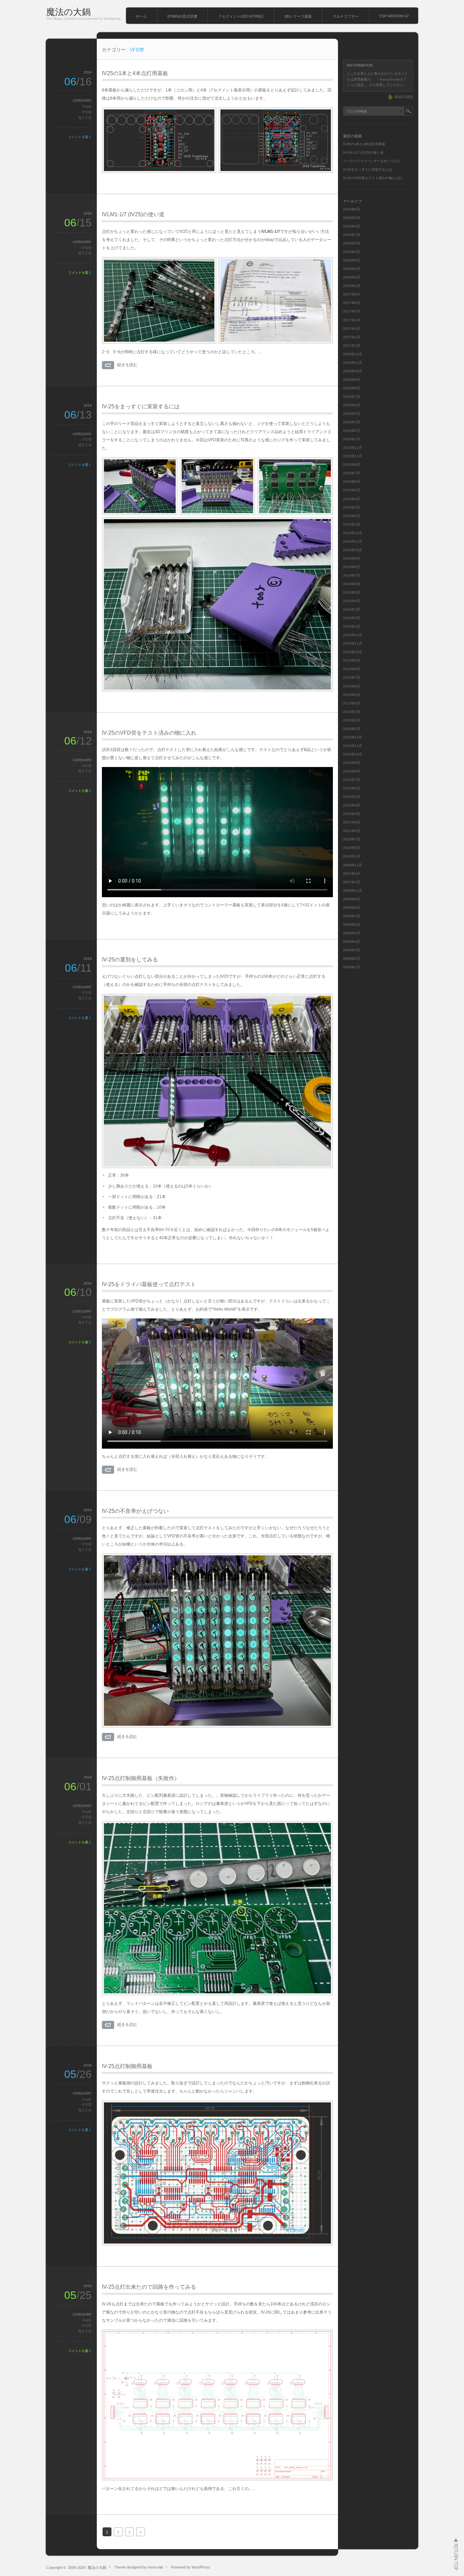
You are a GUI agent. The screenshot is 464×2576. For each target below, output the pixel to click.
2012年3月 (352, 814)
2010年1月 (352, 856)
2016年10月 (353, 371)
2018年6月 (352, 269)
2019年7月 (352, 235)
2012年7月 (352, 780)
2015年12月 (353, 448)
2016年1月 (352, 439)
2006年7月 (352, 916)
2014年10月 (353, 550)
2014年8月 (352, 567)
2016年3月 (352, 422)
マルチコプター (346, 16)
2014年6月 (352, 584)
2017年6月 (352, 303)
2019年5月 (352, 243)
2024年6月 (352, 209)
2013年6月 (352, 686)
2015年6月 (352, 482)
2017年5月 (352, 311)
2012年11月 (353, 746)
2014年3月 (352, 609)
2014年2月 (352, 618)
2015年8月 (352, 465)
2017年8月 (352, 294)
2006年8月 (352, 908)
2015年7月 (352, 473)
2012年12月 (353, 737)
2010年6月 (352, 848)
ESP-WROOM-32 (394, 16)
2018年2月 (352, 286)
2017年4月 (352, 320)
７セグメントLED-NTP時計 (241, 16)
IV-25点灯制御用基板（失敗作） (141, 1778)
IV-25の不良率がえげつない (135, 1511)
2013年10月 (353, 652)
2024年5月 (352, 218)
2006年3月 (352, 950)
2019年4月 (352, 252)
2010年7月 (352, 839)
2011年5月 (352, 831)
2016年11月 (353, 363)
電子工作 (85, 118)
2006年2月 (352, 959)
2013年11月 (353, 643)
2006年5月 (352, 933)
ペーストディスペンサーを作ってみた (372, 161)
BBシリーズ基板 (298, 16)
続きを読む (127, 365)
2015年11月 (353, 456)
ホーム (141, 16)
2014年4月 (352, 601)
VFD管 (87, 112)
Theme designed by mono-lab (139, 2567)
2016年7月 (352, 397)
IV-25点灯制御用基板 (127, 2066)
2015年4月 (352, 499)
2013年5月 (352, 695)
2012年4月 (352, 805)
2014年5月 (352, 592)
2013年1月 (352, 729)
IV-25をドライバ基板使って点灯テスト (149, 1284)
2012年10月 (353, 754)
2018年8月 (352, 260)
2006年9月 (352, 899)
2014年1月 (352, 626)
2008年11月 (353, 865)
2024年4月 (352, 226)
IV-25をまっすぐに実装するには (141, 406)
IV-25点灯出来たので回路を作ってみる (149, 2287)
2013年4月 (352, 703)
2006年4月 (352, 942)
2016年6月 (352, 405)
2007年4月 (352, 874)
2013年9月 (352, 660)
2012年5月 (352, 797)
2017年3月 (352, 329)
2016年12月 (353, 354)
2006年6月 (352, 925)
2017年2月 (352, 337)
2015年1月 (352, 524)
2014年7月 (352, 575)
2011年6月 (352, 822)
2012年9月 (352, 763)
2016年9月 (352, 380)
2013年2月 (352, 720)
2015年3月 (352, 507)
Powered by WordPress (191, 2567)
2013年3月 (352, 712)
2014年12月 (353, 533)
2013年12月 (353, 635)
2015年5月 (352, 490)
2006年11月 (353, 891)
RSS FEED (404, 97)
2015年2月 (352, 516)
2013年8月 (352, 669)
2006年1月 (352, 967)
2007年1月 (352, 882)
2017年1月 (352, 346)
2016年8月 (352, 388)
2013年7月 (352, 677)
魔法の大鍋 (68, 12)
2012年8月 (352, 771)
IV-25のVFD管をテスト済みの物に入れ (149, 733)
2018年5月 (352, 277)
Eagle (87, 106)
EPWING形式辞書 (182, 16)
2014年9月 (352, 558)
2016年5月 (352, 414)
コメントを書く (80, 137)
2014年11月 (353, 541)
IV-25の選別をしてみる (130, 960)
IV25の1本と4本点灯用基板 (135, 73)
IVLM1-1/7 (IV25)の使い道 (133, 214)
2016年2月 (352, 431)
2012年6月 (352, 788)
